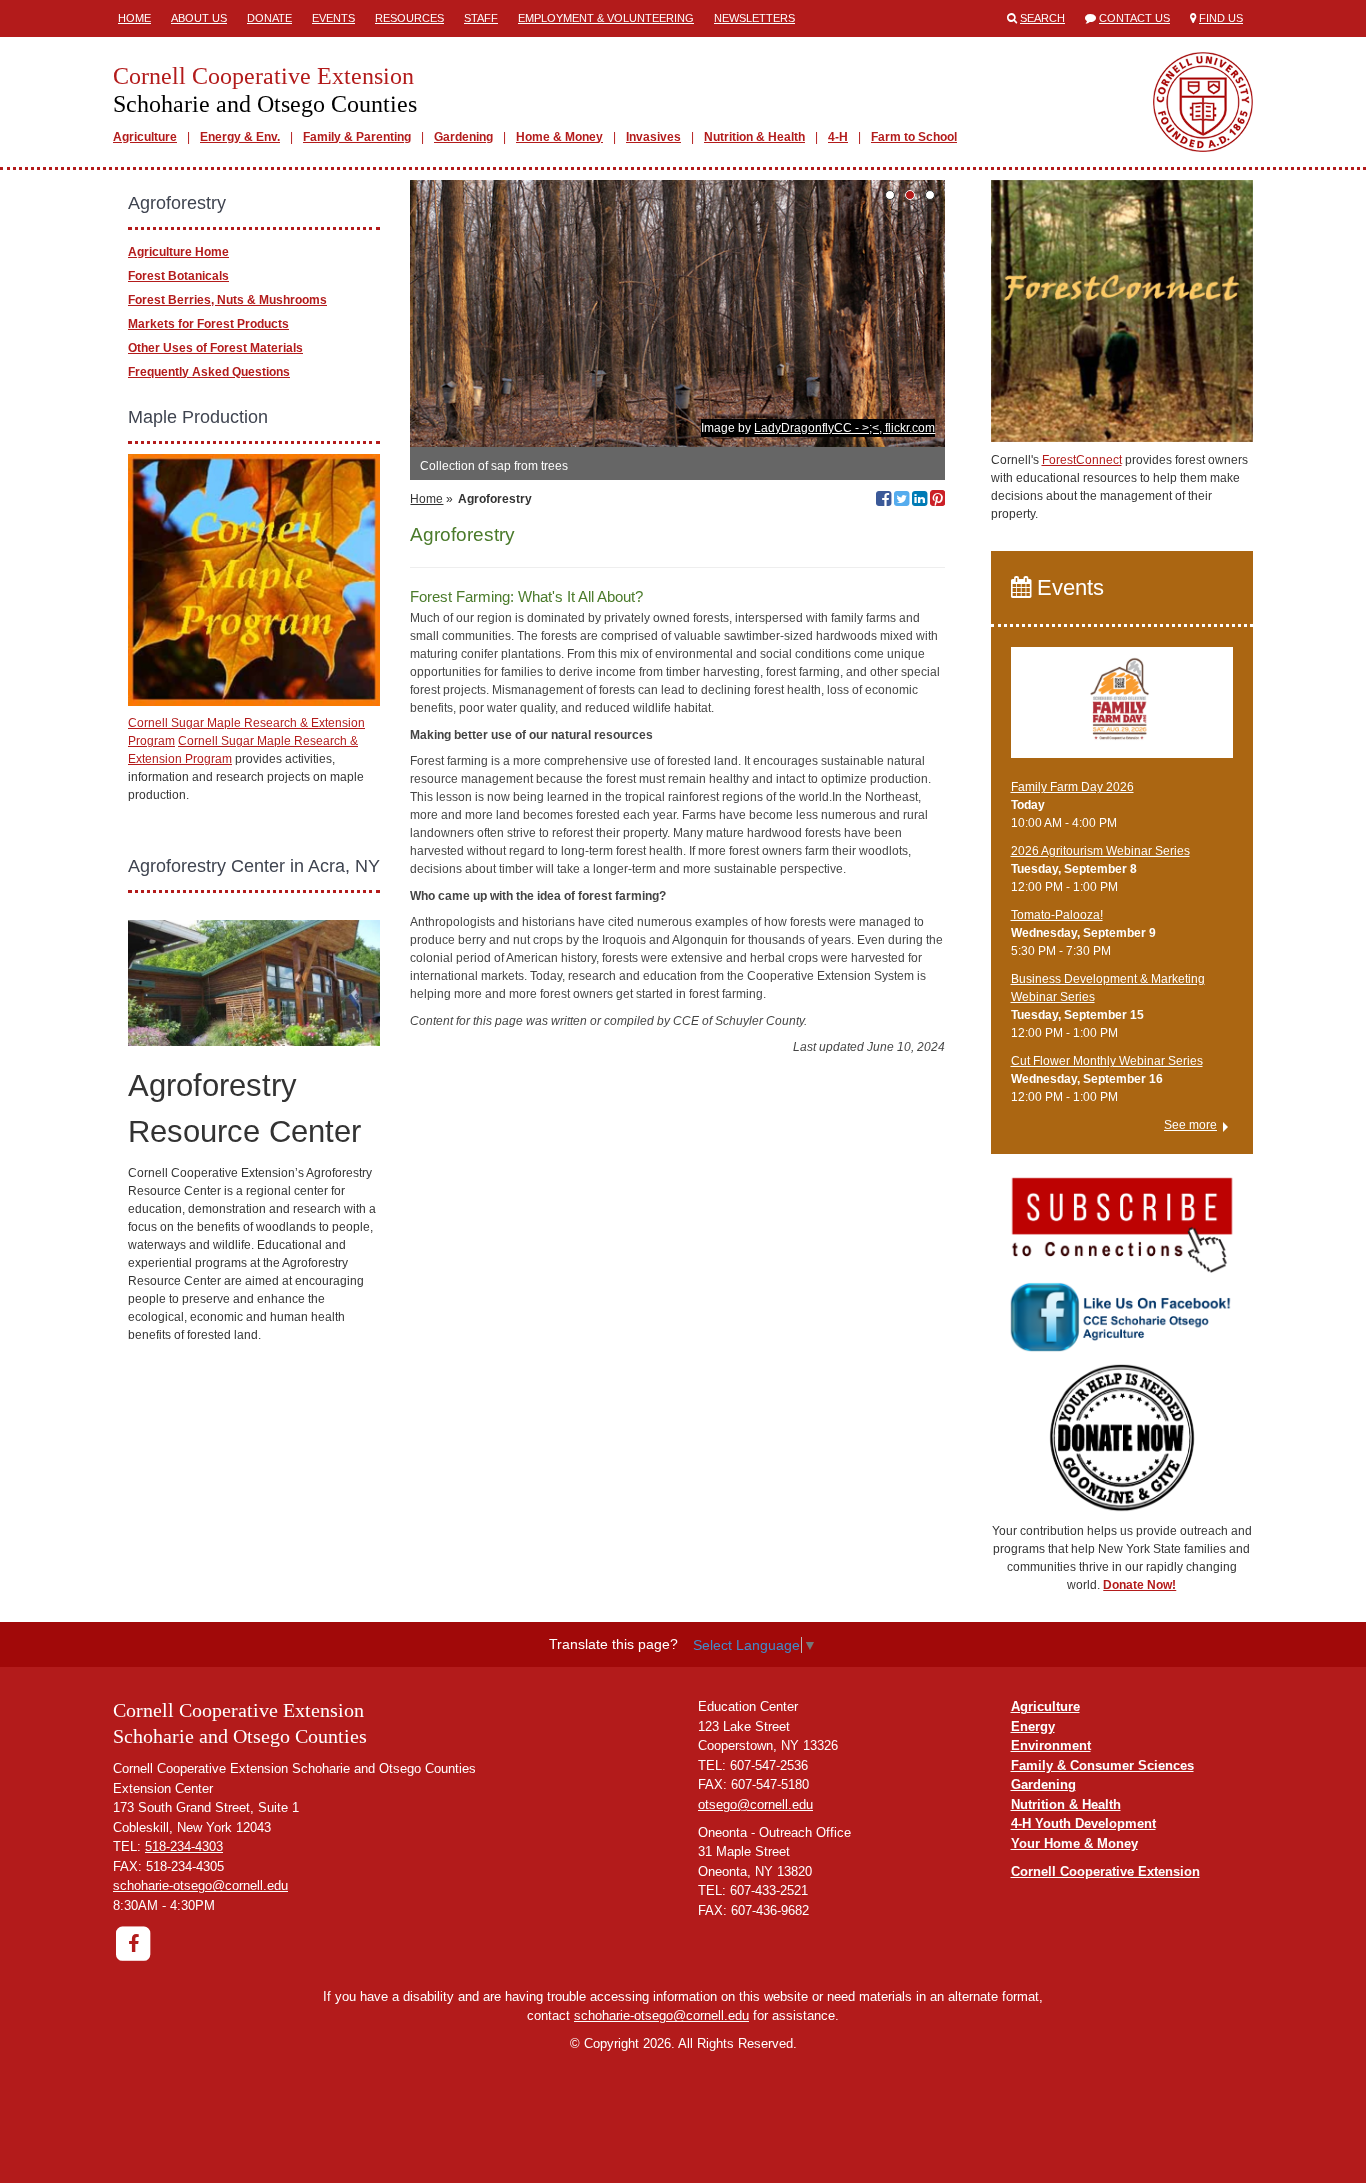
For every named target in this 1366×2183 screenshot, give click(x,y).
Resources (409, 18)
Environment (1051, 1745)
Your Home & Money (1074, 1843)
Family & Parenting (357, 137)
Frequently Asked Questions (209, 372)
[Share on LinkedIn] (919, 501)
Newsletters (754, 18)
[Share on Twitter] (901, 501)
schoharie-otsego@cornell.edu (200, 1885)
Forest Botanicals (178, 276)
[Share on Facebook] (883, 501)
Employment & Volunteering (606, 18)
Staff (481, 18)
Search (1042, 18)
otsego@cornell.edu (755, 1804)
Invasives (653, 137)
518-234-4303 (184, 1846)
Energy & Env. (240, 137)
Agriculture (145, 137)
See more (1190, 1125)
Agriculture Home (178, 252)
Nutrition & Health (754, 137)
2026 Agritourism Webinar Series (1100, 851)
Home (134, 18)
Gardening (463, 137)
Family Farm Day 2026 (1072, 787)
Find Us (1221, 18)
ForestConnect (1082, 460)
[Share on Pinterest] (937, 501)
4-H (838, 137)
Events (333, 18)
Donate (269, 18)
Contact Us (1134, 18)
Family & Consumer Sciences (1102, 1765)
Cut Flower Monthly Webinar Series (1107, 1061)
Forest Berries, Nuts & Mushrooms (227, 300)
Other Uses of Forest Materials (215, 348)
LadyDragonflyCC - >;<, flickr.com (844, 428)
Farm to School (914, 137)
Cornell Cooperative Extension (1105, 1871)
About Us (199, 18)
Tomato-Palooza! (1057, 915)
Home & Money (559, 137)
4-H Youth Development (1083, 1823)
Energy (1033, 1726)
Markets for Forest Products (208, 324)
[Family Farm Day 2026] (1122, 712)
